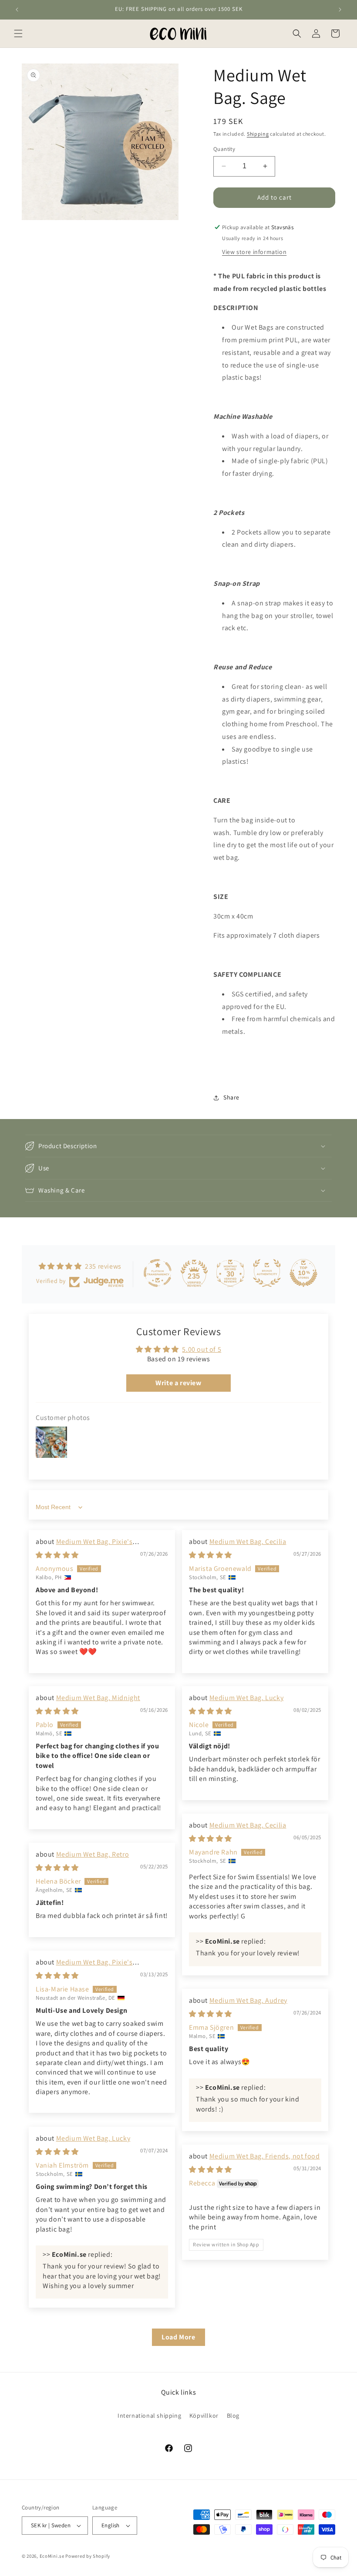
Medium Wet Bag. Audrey (248, 2000)
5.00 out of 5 (202, 1349)
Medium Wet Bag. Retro (93, 1854)
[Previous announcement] (17, 10)
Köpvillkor (204, 2416)
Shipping (258, 134)
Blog (233, 2416)
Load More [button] (178, 2337)
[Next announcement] (340, 10)
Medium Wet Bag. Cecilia (248, 1542)
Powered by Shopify (88, 2556)
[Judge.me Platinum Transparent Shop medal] (158, 1273)
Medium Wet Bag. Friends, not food (265, 2156)
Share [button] (231, 1097)
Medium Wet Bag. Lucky (247, 1698)
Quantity (224, 149)
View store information (254, 252)
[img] (57, 1555)
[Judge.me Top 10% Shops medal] (303, 1273)
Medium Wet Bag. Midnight (98, 1698)
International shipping (149, 2416)
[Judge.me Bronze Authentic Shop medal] (267, 1273)
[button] (18, 33)
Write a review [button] (178, 1383)
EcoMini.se (52, 2556)
